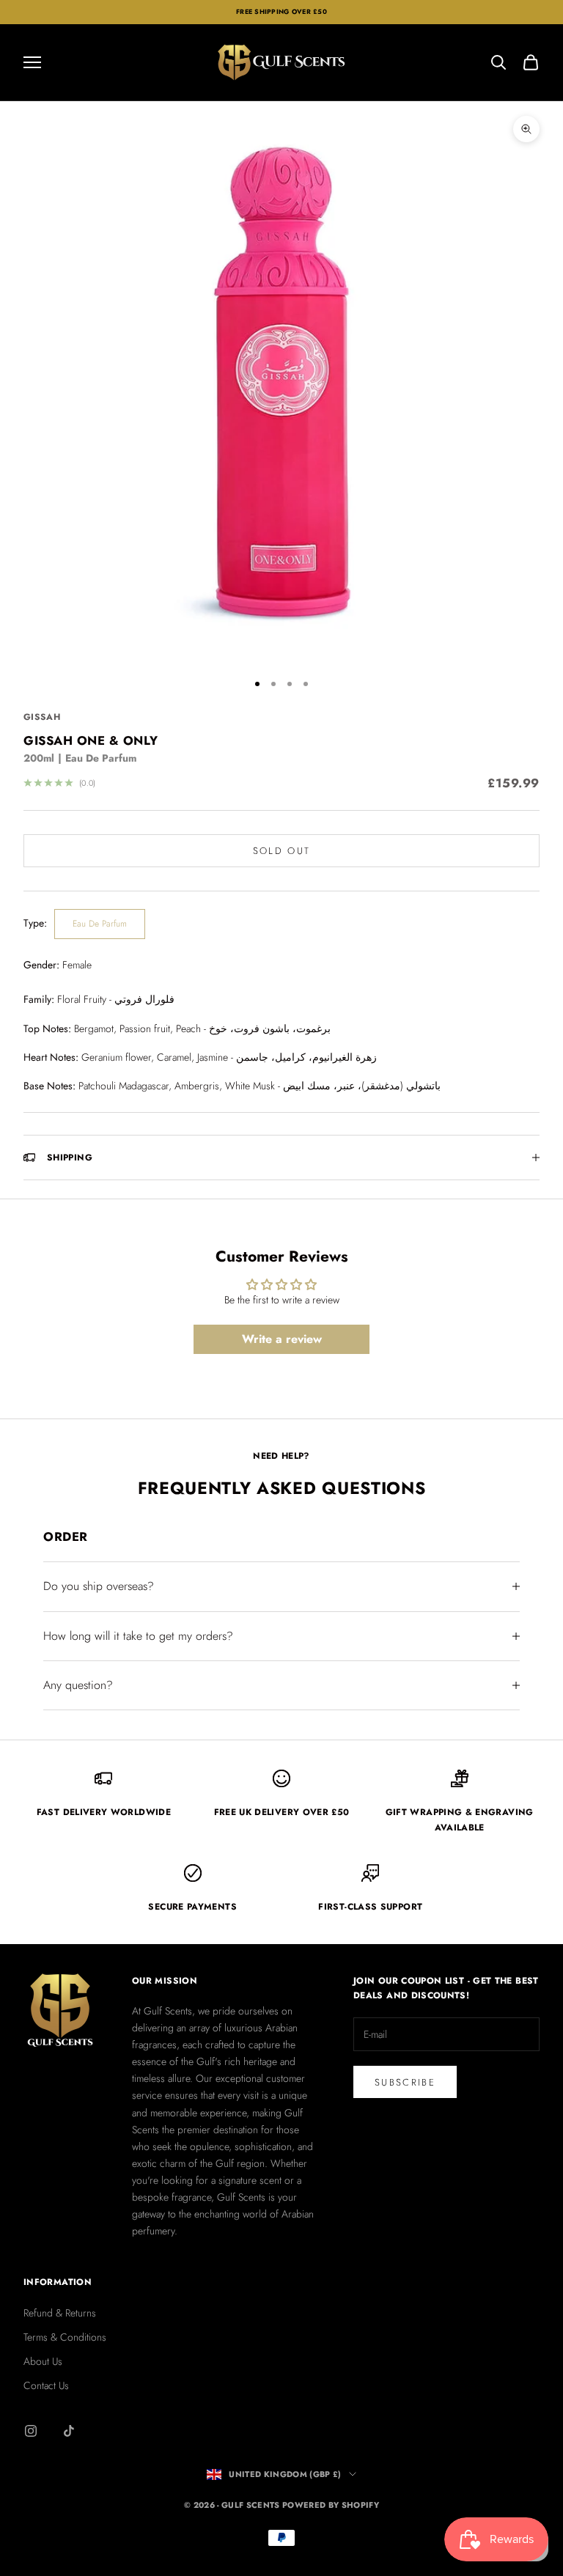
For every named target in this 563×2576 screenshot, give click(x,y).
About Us (43, 2361)
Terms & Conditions (65, 2337)
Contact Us (46, 2385)
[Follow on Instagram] (31, 2431)
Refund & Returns (60, 2313)
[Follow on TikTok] (69, 2431)
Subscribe (405, 2082)
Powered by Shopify (331, 2505)
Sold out (282, 851)
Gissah (42, 717)
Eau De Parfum (100, 924)
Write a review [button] (282, 1339)
